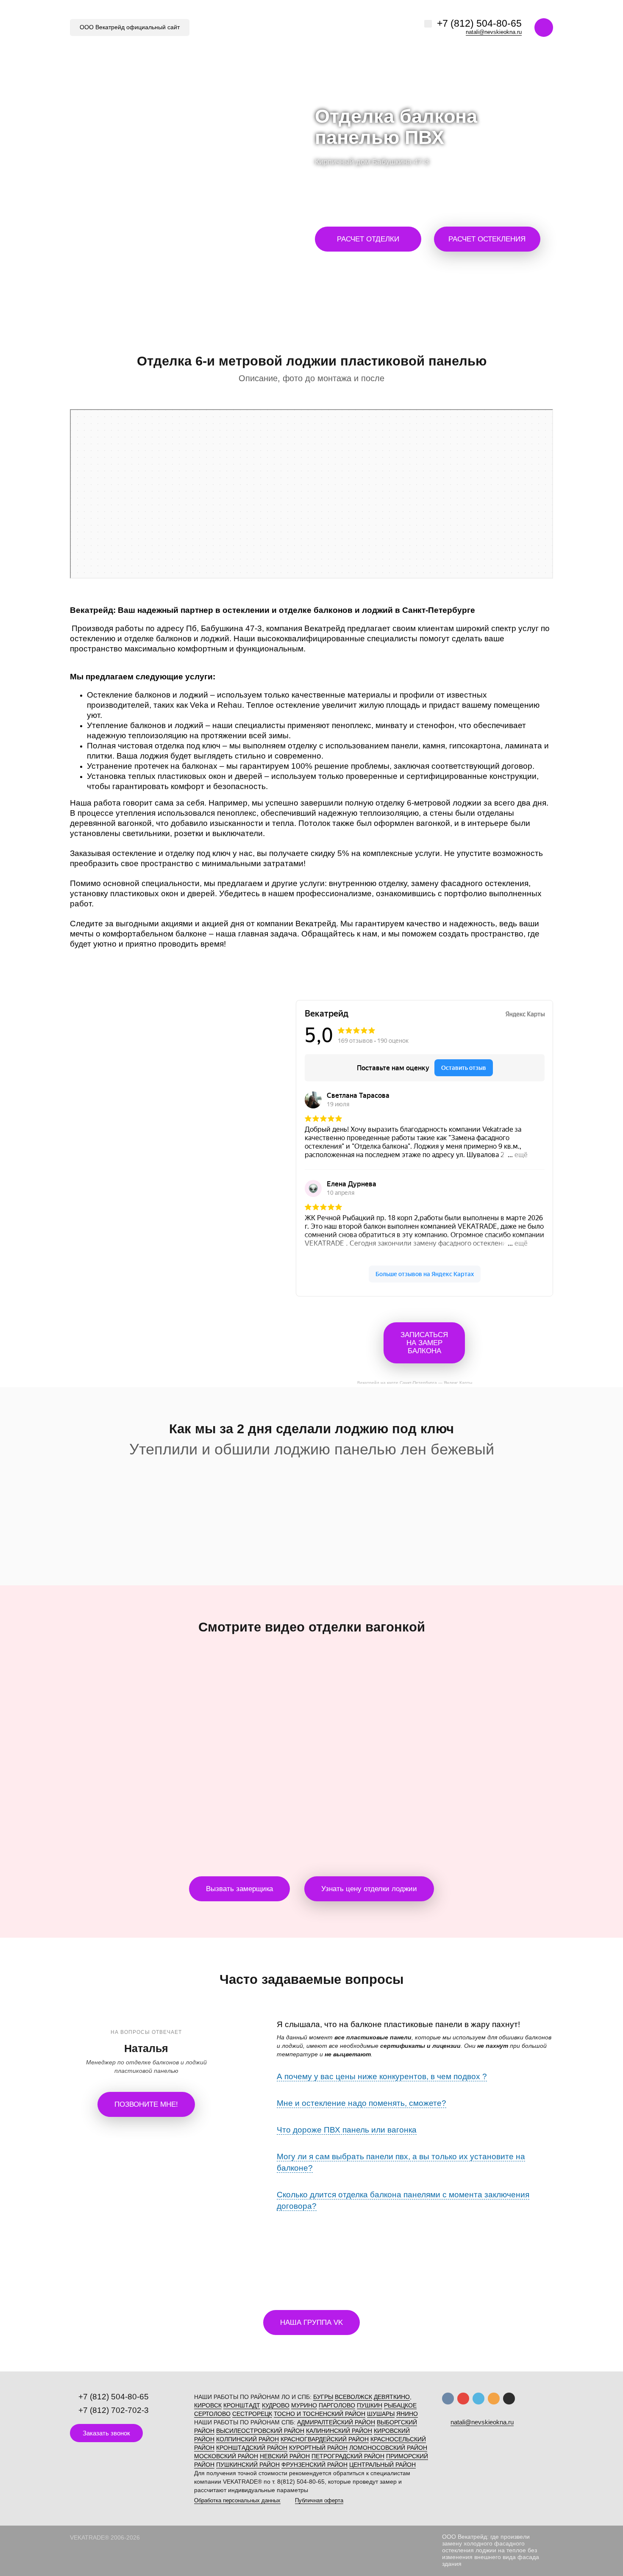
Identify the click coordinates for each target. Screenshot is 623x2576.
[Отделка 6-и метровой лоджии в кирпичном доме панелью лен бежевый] (149, 1492)
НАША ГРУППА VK (311, 2323)
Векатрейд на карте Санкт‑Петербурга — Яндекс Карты (415, 1382)
